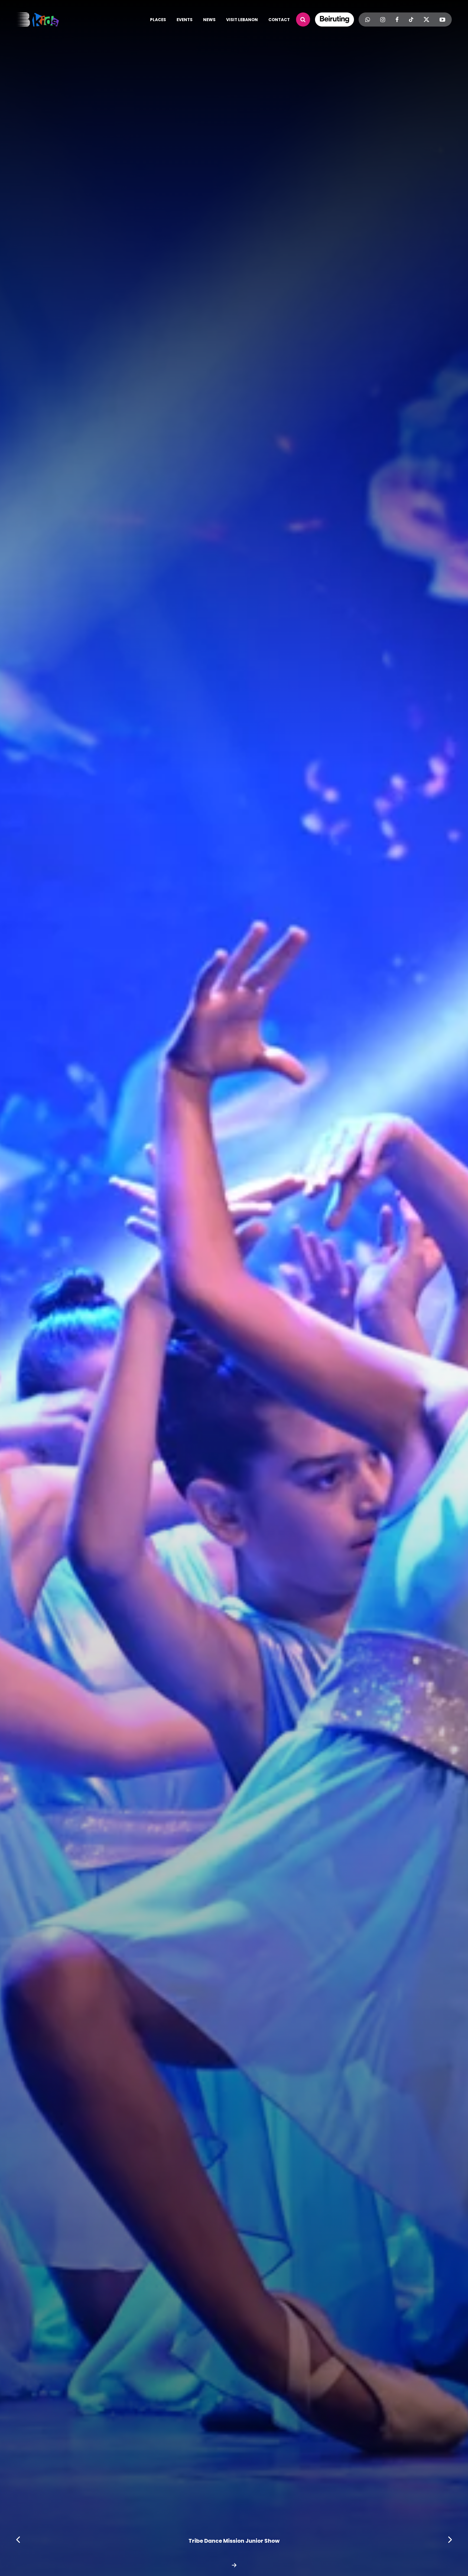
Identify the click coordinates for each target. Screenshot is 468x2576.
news (209, 20)
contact (279, 20)
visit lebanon (242, 20)
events (185, 20)
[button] (18, 2540)
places (158, 20)
